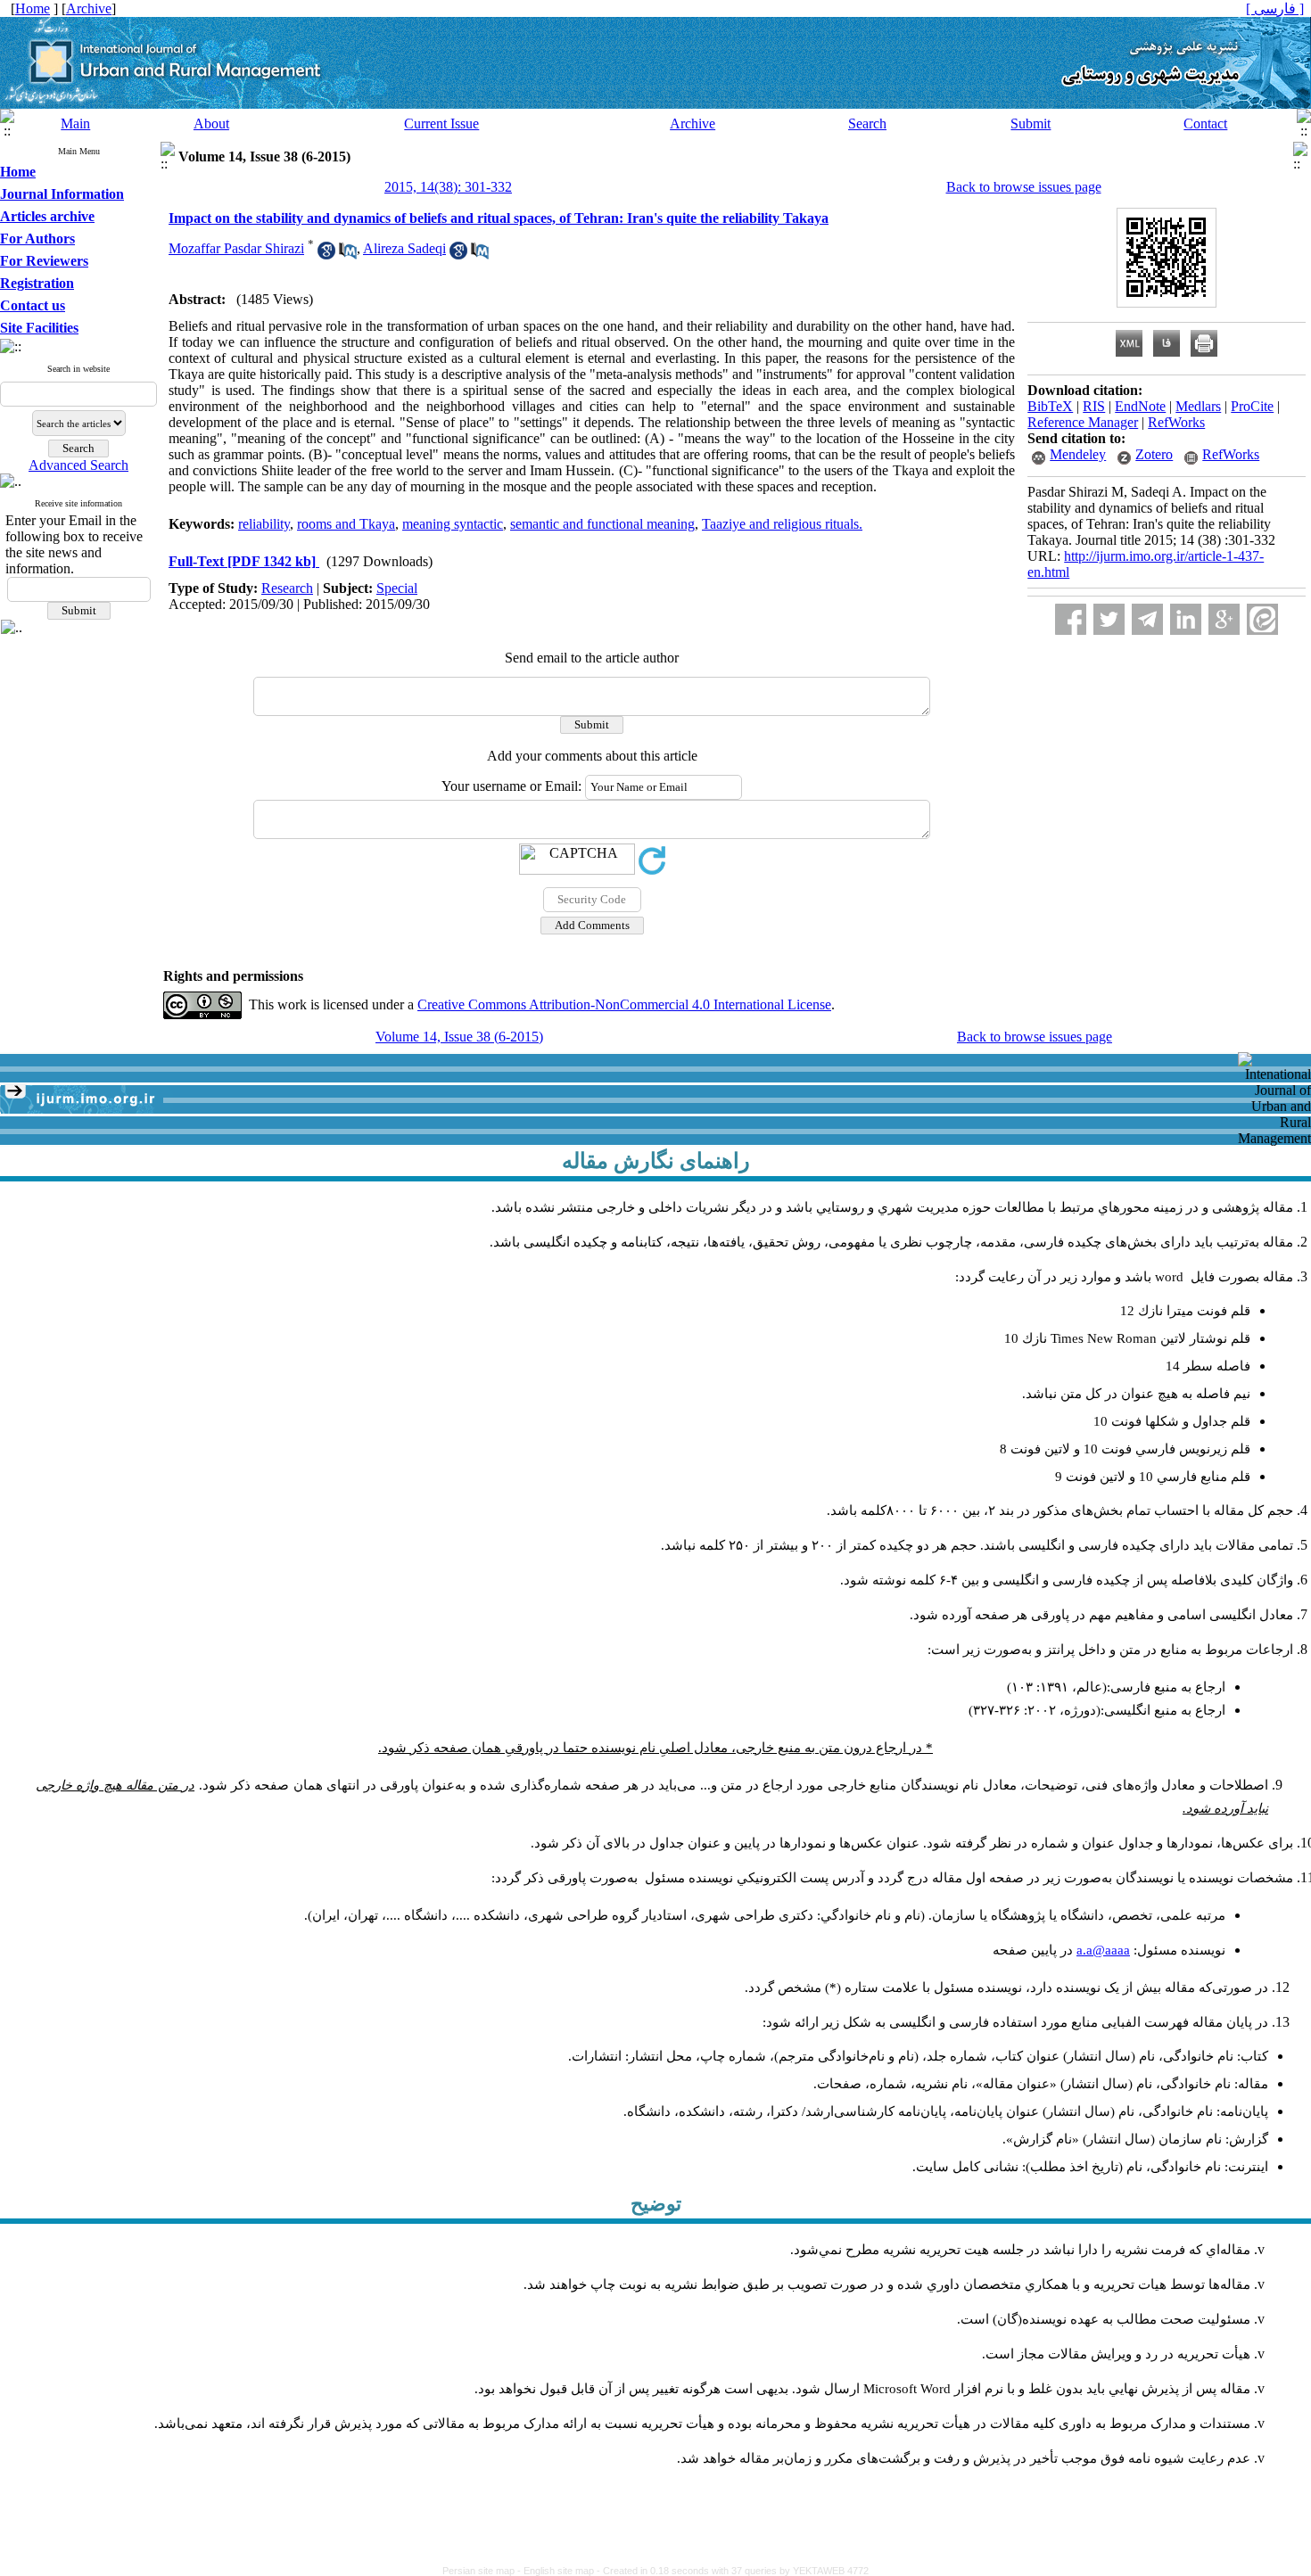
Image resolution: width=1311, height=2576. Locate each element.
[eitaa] (1262, 619)
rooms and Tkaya (346, 524)
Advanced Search (78, 465)
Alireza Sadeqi (404, 248)
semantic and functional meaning (602, 524)
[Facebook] (1071, 619)
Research (287, 588)
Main (75, 123)
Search (867, 123)
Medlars (1198, 406)
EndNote (1140, 406)
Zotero (1154, 454)
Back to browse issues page (1024, 187)
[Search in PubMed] (348, 255)
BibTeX (1050, 406)
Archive (693, 123)
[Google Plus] (1224, 619)
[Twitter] (1109, 619)
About (211, 123)
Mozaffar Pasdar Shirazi (236, 248)
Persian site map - (483, 2571)
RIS (1094, 406)
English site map (560, 2571)
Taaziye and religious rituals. (782, 524)
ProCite (1252, 406)
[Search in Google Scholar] (326, 255)
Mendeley (1078, 454)
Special (397, 588)
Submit (1031, 123)
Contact (1205, 123)
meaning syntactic (453, 524)
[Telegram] (1147, 619)
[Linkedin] (1186, 619)
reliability (264, 524)
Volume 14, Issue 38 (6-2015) (459, 1037)
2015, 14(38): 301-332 (448, 187)
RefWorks (1176, 422)
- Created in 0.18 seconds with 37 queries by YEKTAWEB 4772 (733, 2571)
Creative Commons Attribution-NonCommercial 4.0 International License (624, 1004)
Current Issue (441, 123)
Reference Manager (1083, 422)
